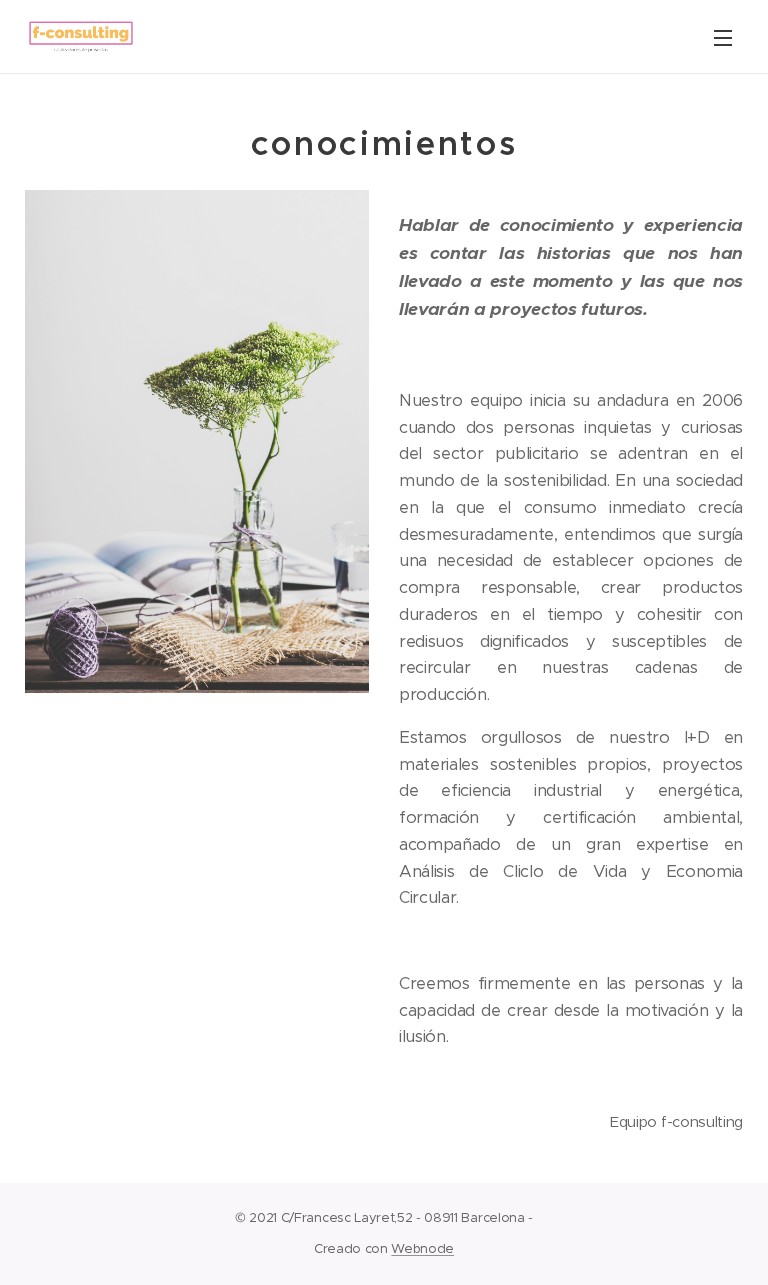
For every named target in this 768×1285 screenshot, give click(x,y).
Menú (723, 37)
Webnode (422, 1248)
